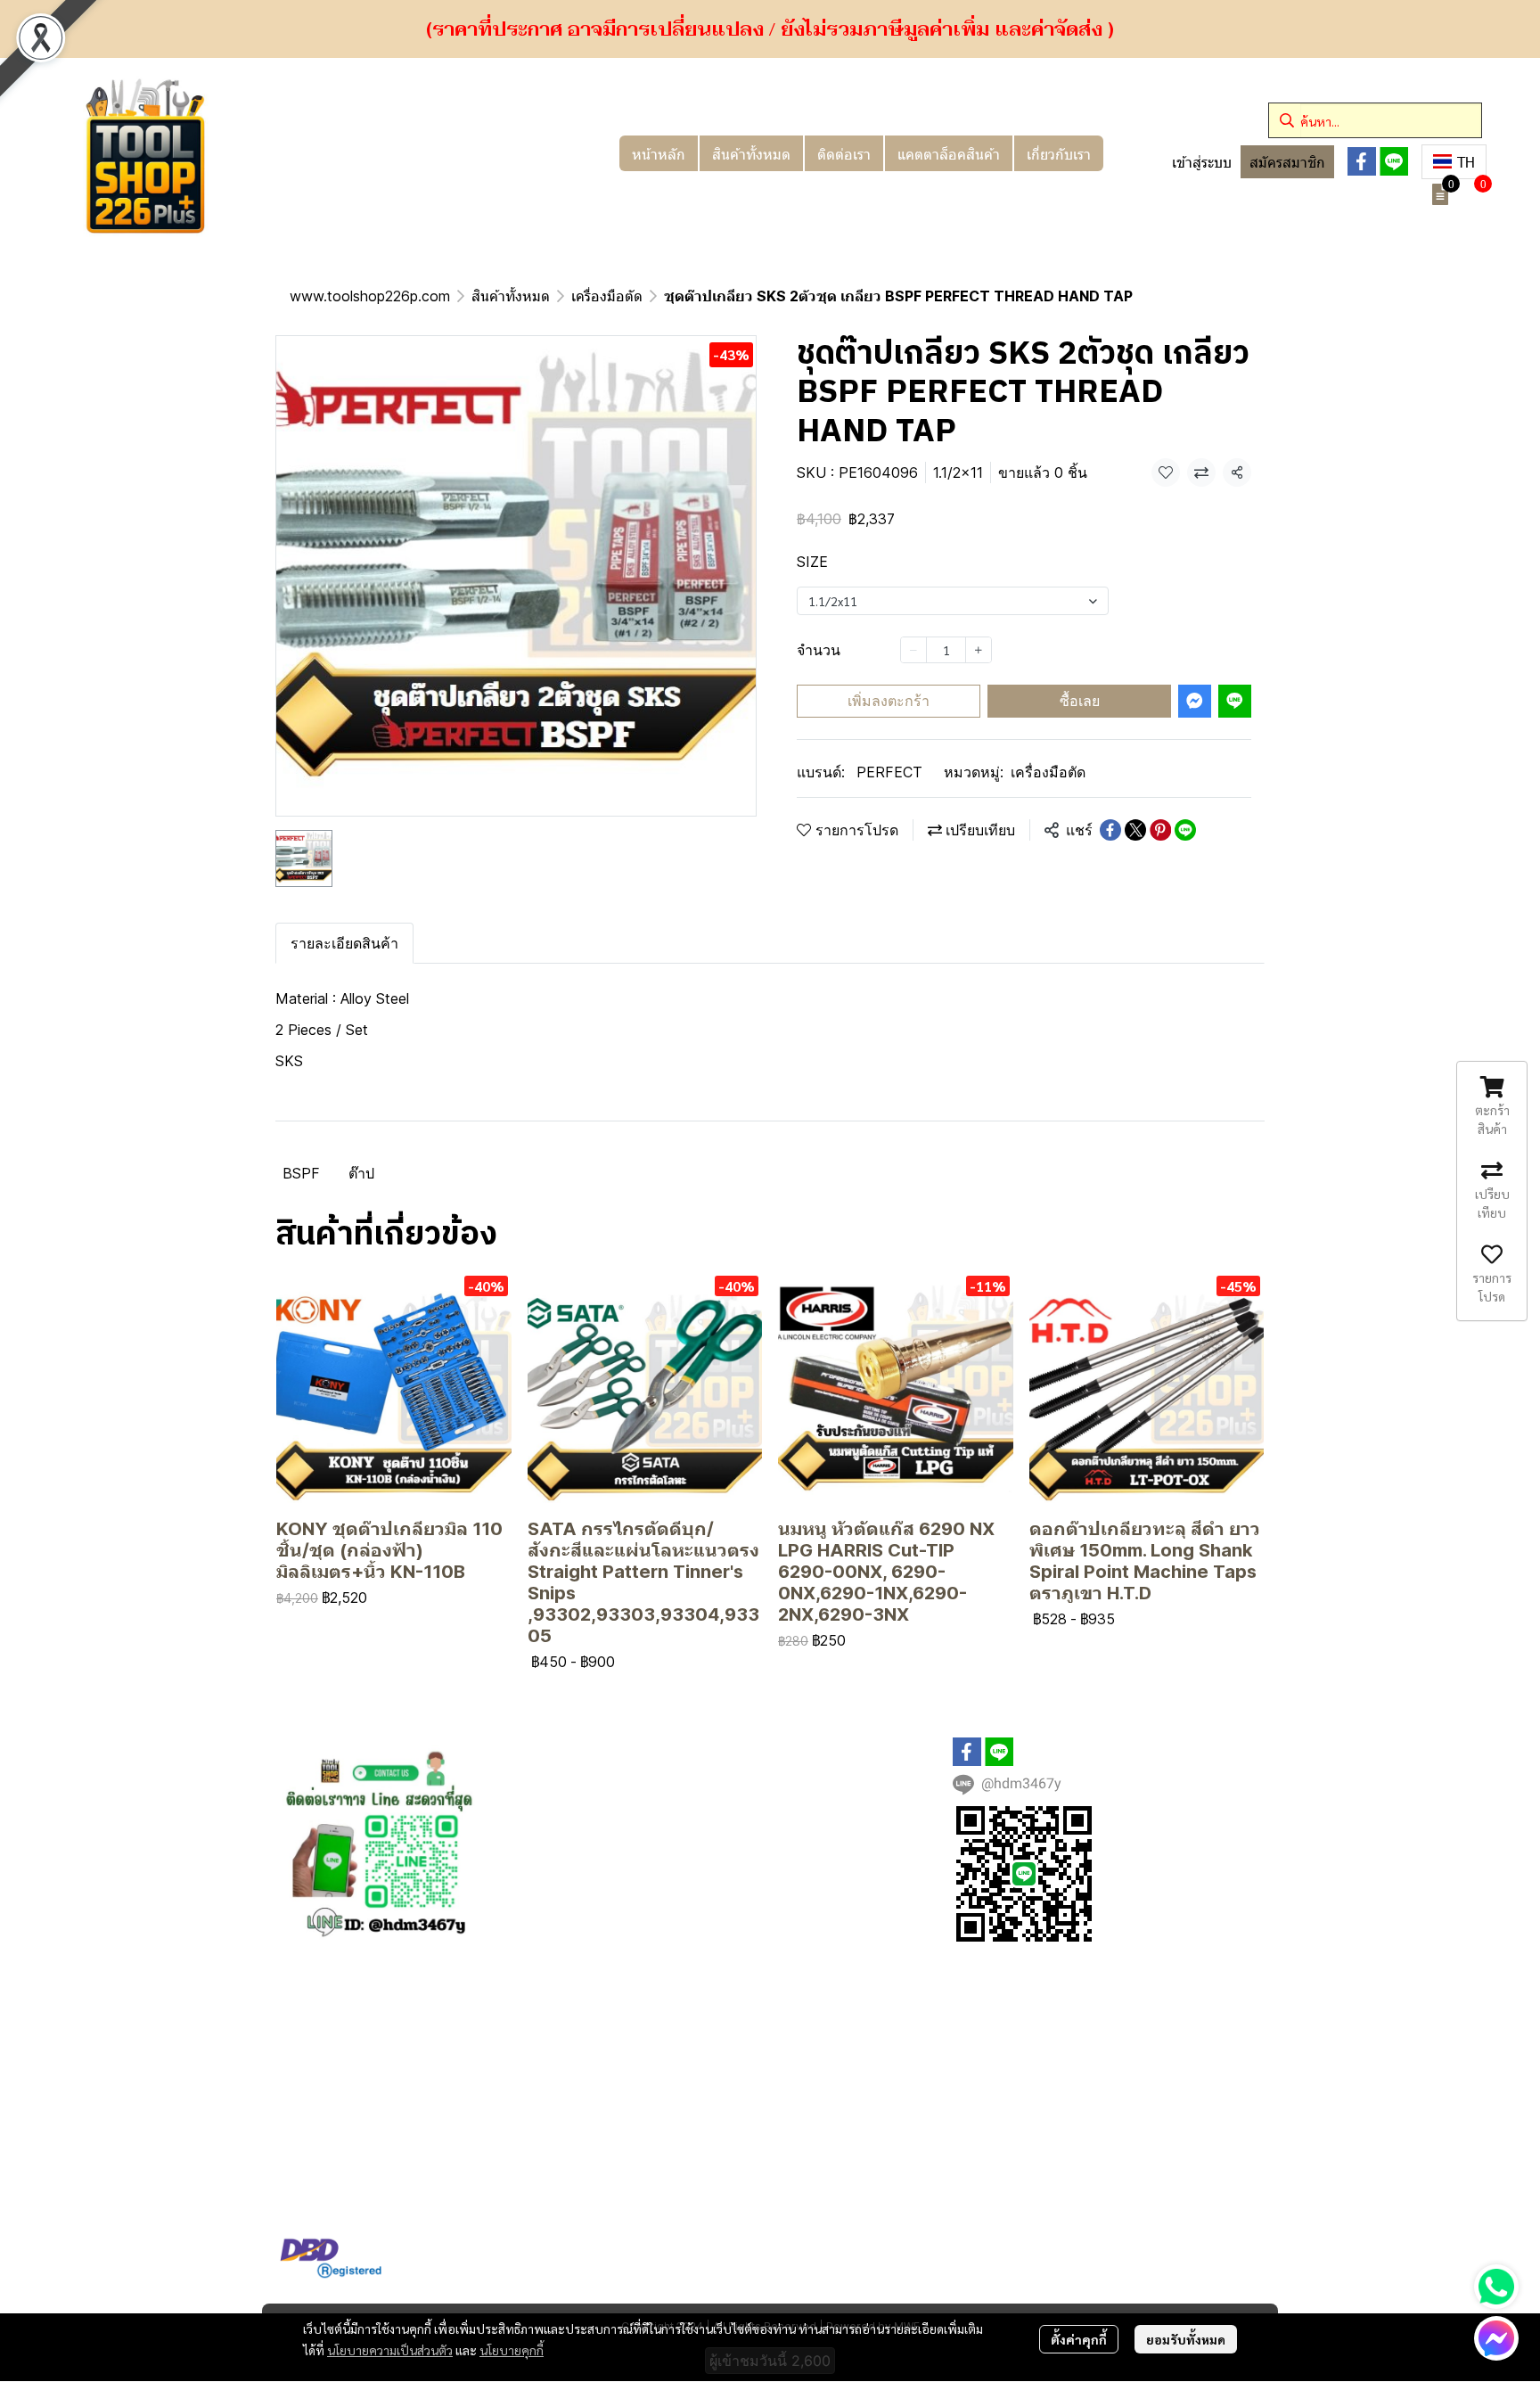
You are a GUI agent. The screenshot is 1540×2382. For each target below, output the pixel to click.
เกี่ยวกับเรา (1059, 153)
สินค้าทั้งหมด (751, 153)
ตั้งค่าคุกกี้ (1079, 2339)
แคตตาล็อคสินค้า (949, 153)
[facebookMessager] (1496, 2338)
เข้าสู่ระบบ (1202, 163)
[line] (1394, 161)
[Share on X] (1135, 830)
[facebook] (1362, 161)
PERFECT (889, 772)
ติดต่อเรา (844, 153)
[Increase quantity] (979, 650)
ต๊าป (361, 1173)
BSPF (301, 1173)
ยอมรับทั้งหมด (1186, 2339)
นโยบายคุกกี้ (512, 2350)
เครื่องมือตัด (607, 296)
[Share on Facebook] (1110, 830)
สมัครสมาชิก (1287, 163)
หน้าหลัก (659, 153)
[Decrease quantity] (913, 650)
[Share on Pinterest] (1160, 830)
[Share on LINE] (1185, 830)
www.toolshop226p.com (370, 296)
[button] (1375, 120)
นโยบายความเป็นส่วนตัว (390, 2350)
